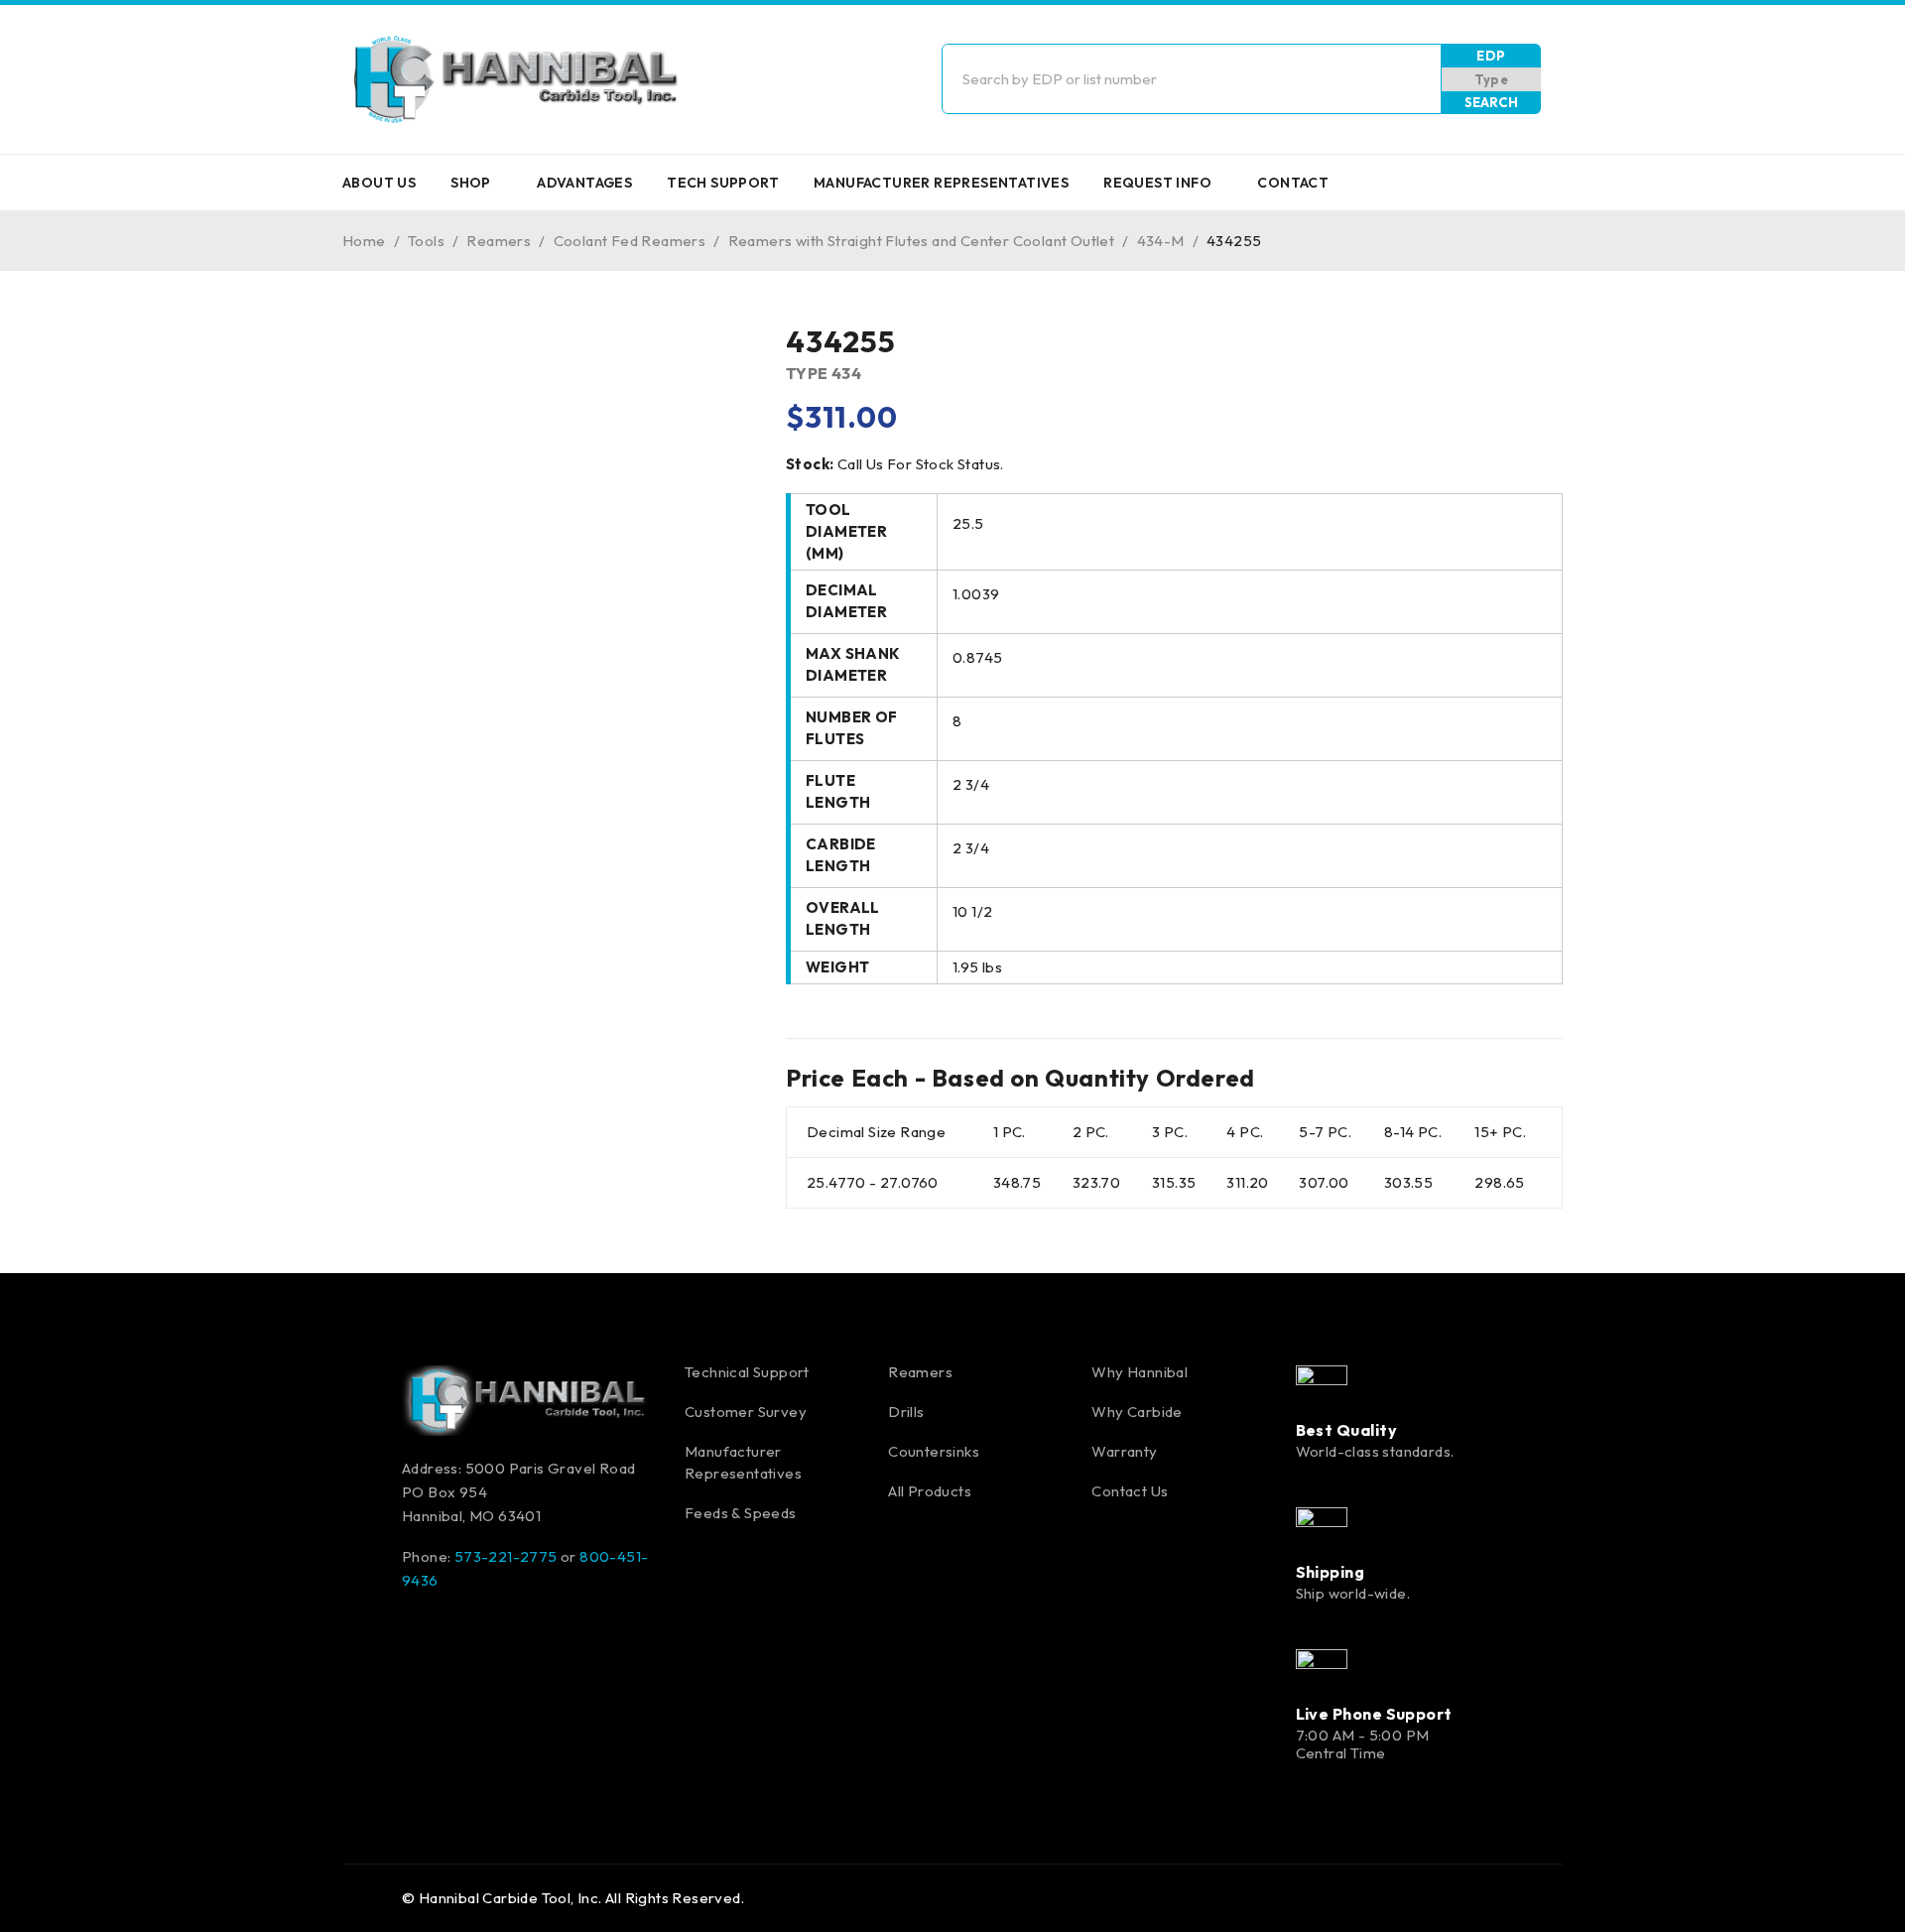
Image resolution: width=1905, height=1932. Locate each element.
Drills (906, 1412)
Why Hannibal (1140, 1372)
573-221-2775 (506, 1556)
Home (364, 241)
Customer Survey (746, 1412)
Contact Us (1130, 1491)
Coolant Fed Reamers (630, 241)
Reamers (499, 241)
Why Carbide (1137, 1412)
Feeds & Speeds (741, 1513)
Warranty (1124, 1451)
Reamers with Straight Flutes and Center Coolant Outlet (922, 241)
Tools (426, 241)
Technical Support (747, 1372)
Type (1492, 79)
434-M (1161, 241)
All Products (930, 1491)
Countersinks (934, 1451)
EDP (1491, 56)
